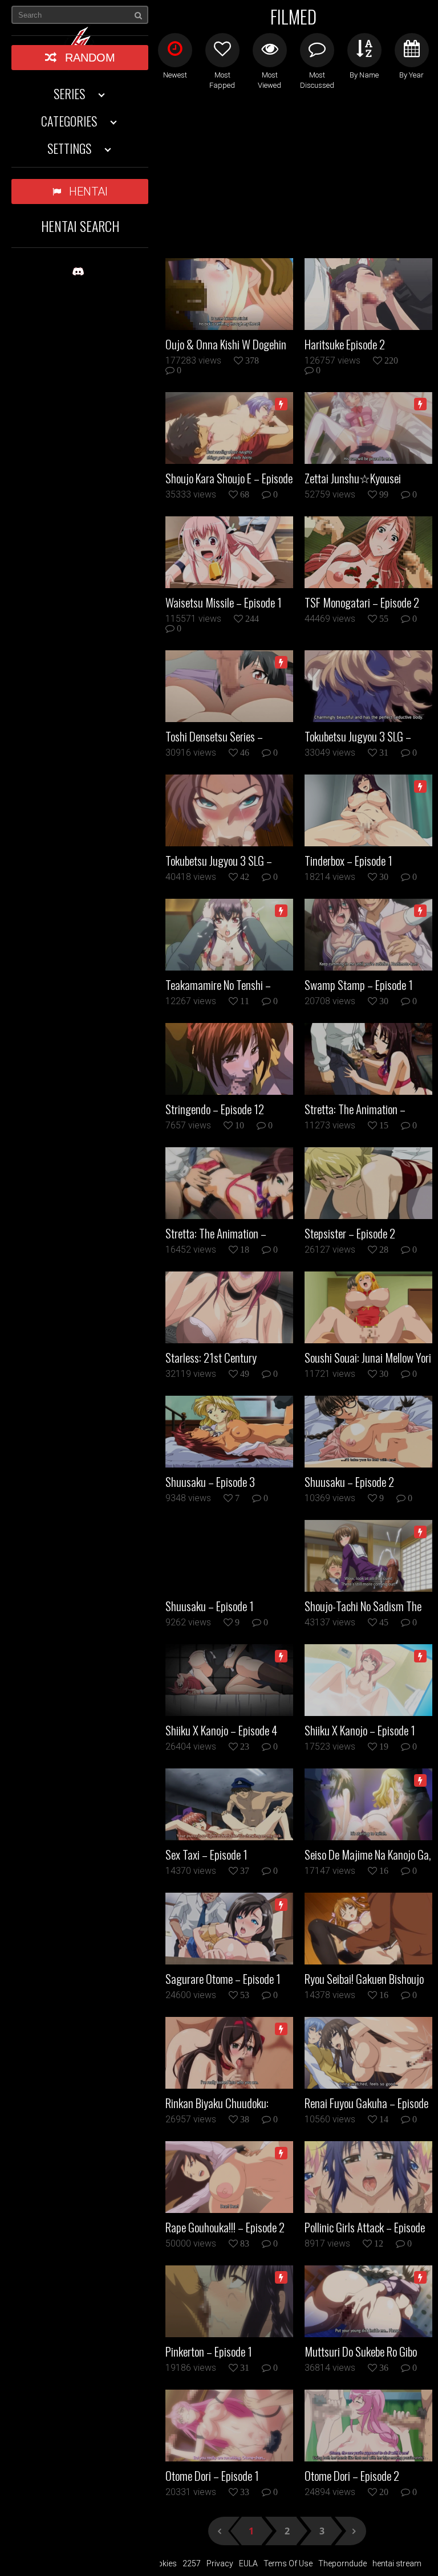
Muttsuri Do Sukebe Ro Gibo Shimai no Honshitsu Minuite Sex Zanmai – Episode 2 (363, 2351)
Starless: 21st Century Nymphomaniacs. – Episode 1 (224, 1358)
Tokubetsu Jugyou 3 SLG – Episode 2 (358, 736)
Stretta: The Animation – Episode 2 (355, 1109)
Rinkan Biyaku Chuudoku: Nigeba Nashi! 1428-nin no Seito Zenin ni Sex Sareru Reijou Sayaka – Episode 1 (220, 2103)
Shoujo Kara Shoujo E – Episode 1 (229, 478)
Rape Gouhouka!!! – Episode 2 (225, 2227)
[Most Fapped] (222, 50)
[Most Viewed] (270, 50)
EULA (248, 2563)
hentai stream (397, 2563)
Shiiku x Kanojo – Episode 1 (360, 1730)
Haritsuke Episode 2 (345, 344)
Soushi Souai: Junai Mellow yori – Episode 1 (368, 1358)
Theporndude (342, 2563)
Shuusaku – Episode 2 (349, 1482)
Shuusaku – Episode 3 (210, 1482)
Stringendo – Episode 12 (215, 1109)
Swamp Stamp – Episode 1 (359, 985)
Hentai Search (80, 226)
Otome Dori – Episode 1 (212, 2476)
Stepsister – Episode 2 (350, 1233)
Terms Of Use (288, 2563)
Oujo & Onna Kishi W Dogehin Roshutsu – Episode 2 (226, 344)
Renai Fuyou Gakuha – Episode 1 (366, 2103)
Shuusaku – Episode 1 (210, 1606)
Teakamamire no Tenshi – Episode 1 (218, 985)
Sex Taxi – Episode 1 (206, 1854)
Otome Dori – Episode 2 (352, 2476)
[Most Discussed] (317, 50)
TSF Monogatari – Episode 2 (362, 602)
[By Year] (412, 50)
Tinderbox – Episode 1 (348, 861)
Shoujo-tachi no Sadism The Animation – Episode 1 (363, 1606)
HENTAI (88, 191)
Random (90, 58)
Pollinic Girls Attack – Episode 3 (365, 2227)
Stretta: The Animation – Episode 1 (216, 1233)
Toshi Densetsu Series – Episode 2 (214, 736)
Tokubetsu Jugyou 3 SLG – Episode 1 (219, 861)
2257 (192, 2563)
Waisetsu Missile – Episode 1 (224, 602)
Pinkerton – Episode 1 (209, 2351)
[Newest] (175, 50)
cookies (162, 2563)
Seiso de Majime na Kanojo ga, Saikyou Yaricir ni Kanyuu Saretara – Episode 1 (368, 1854)
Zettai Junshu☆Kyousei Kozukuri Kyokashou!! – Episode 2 (368, 478)
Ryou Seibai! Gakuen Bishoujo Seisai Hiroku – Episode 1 (364, 1979)
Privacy (220, 2563)
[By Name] (364, 50)
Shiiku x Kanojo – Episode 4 (221, 1730)
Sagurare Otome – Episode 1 (223, 1979)
